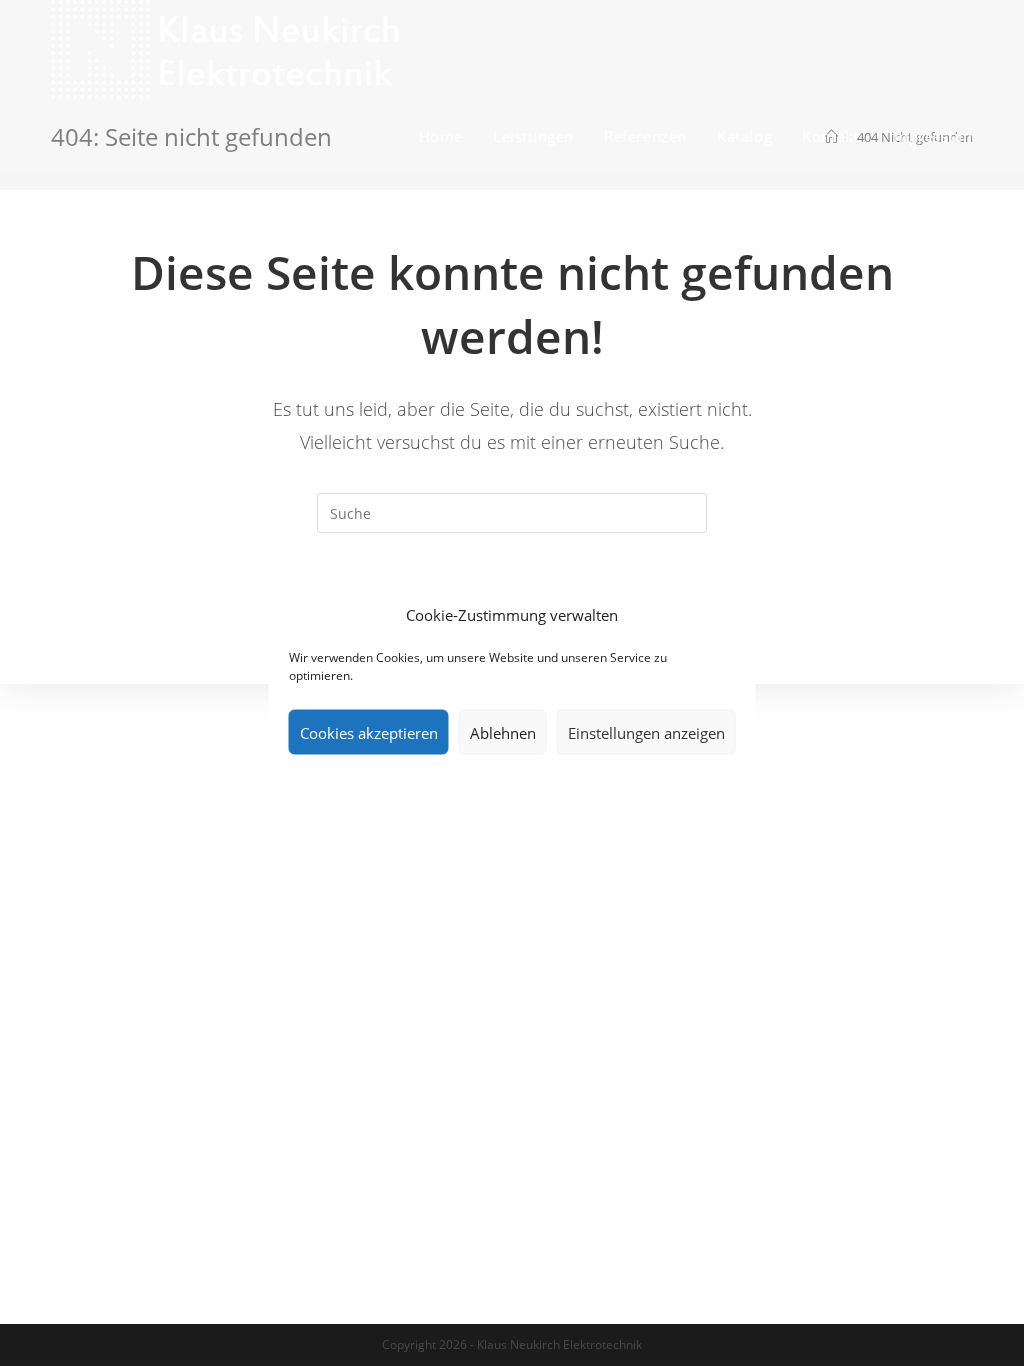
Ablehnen (503, 732)
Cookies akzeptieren (369, 732)
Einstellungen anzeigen (646, 732)
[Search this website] (512, 511)
